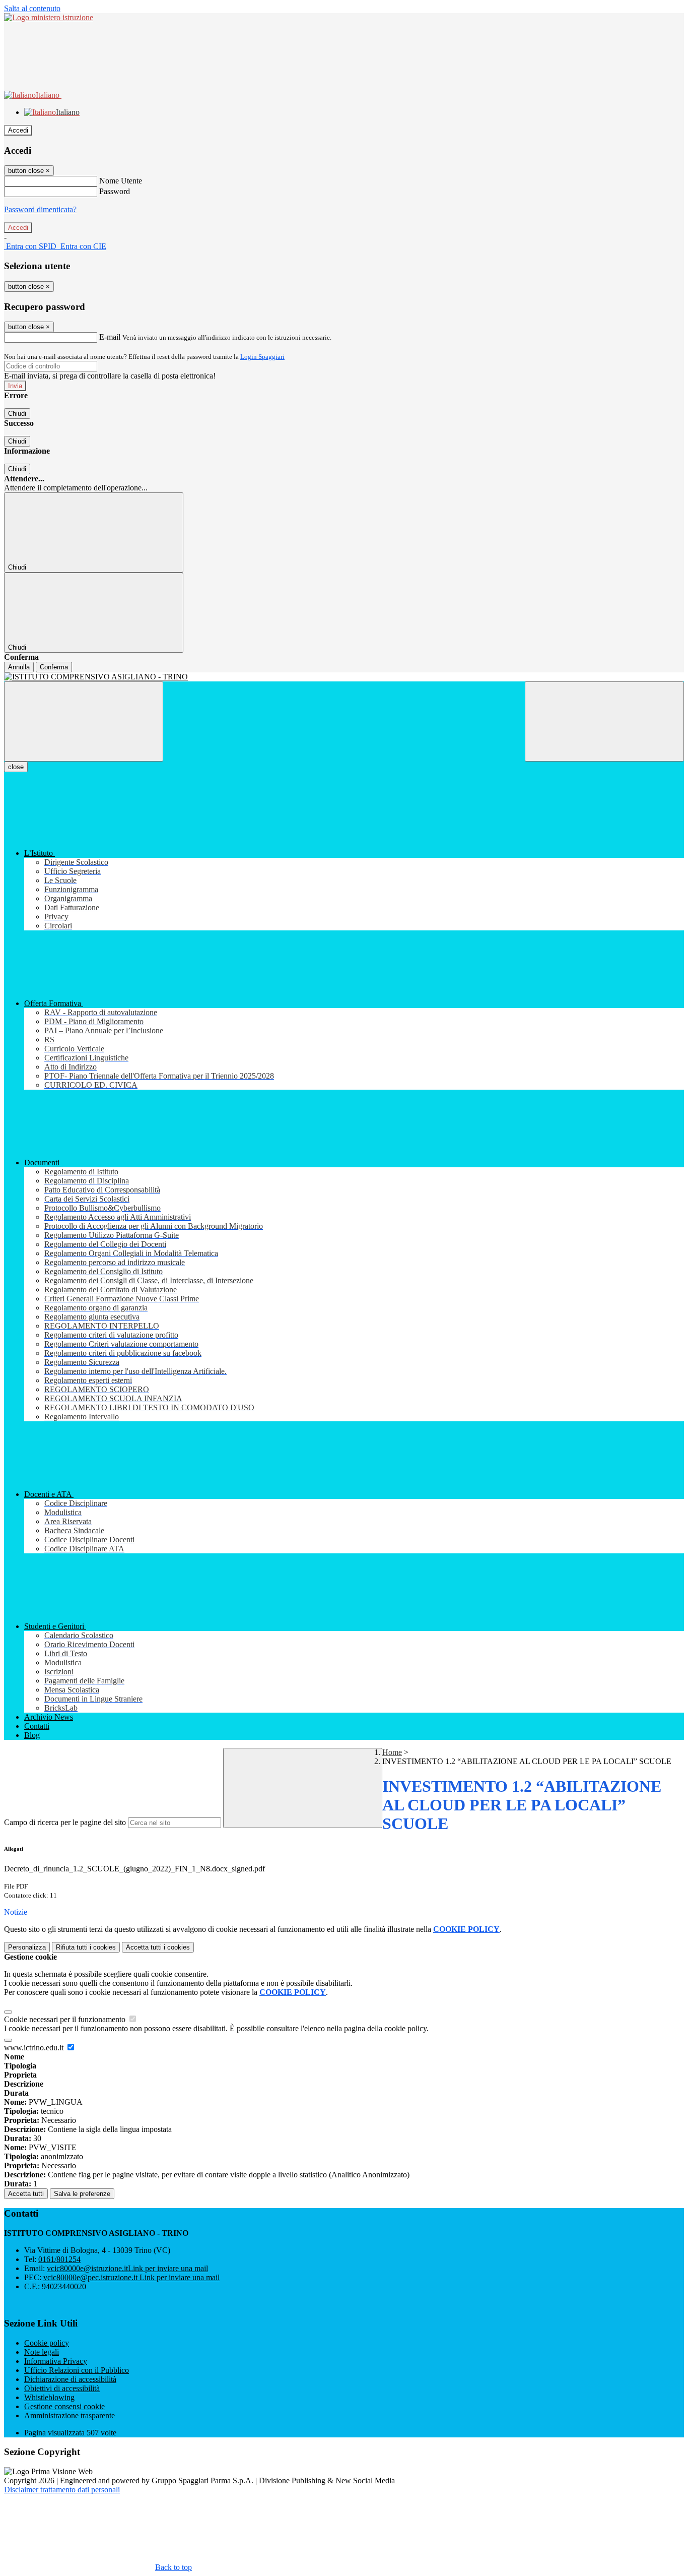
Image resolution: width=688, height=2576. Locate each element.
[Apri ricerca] (604, 721)
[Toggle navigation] (84, 721)
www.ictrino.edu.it (35, 2048)
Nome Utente (121, 181)
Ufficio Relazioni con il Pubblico (77, 2370)
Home (392, 1752)
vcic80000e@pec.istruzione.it (131, 2277)
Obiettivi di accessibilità (62, 2388)
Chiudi (17, 414)
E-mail (110, 337)
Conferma (54, 667)
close (16, 767)
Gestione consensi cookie (64, 2406)
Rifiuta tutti (86, 1947)
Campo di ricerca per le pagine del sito (65, 1822)
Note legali (42, 2352)
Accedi (18, 130)
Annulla (19, 667)
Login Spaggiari (262, 357)
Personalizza (27, 1947)
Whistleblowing (49, 2397)
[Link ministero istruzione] (49, 17)
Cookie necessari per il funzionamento (66, 2019)
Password (115, 191)
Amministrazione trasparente (70, 2415)
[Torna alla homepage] (344, 677)
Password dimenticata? (40, 209)
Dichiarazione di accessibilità (70, 2379)
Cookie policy (47, 2343)
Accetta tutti (158, 1947)
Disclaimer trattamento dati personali (62, 2490)
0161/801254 (59, 2259)
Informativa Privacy (56, 2361)
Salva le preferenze (82, 2194)
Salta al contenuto (32, 8)
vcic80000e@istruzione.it (127, 2268)
